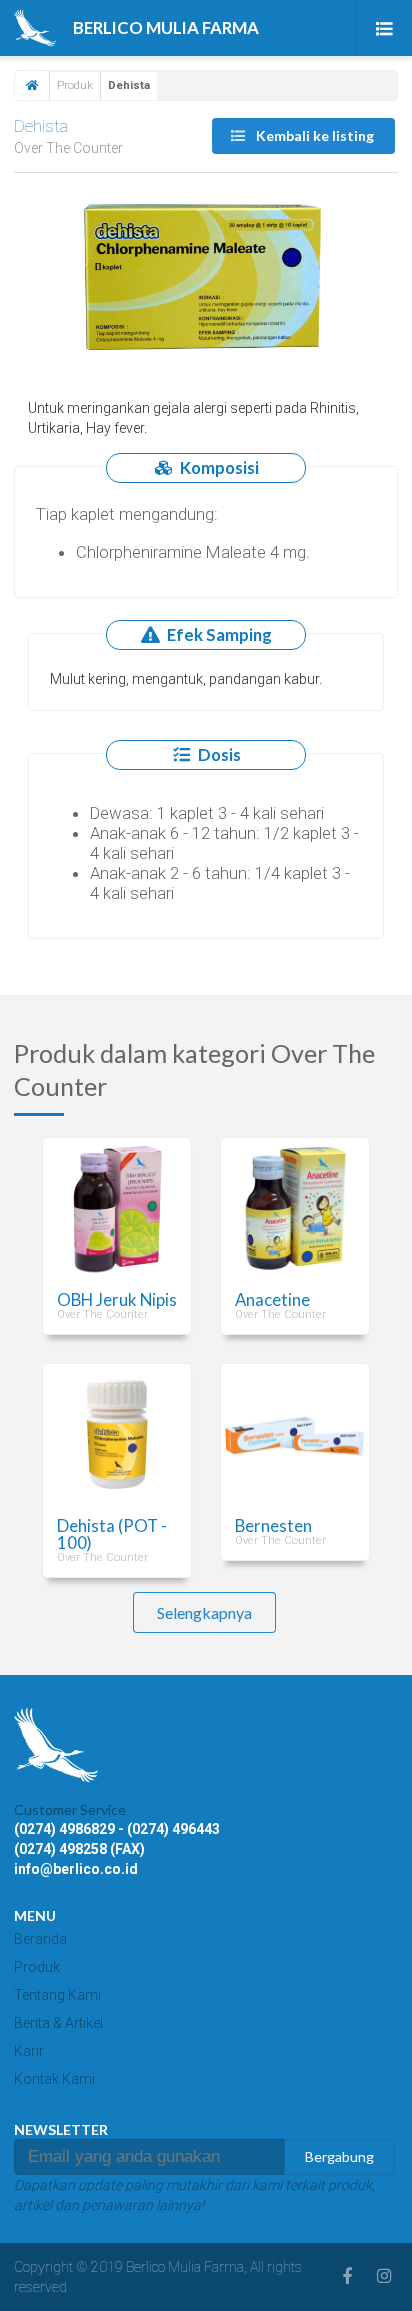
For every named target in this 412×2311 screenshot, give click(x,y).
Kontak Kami (54, 2079)
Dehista (41, 126)
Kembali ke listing (313, 135)
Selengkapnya (204, 1612)
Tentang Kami (57, 1995)
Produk (75, 85)
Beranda (40, 1939)
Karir (29, 2051)
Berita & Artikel (58, 2023)
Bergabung (339, 2156)
